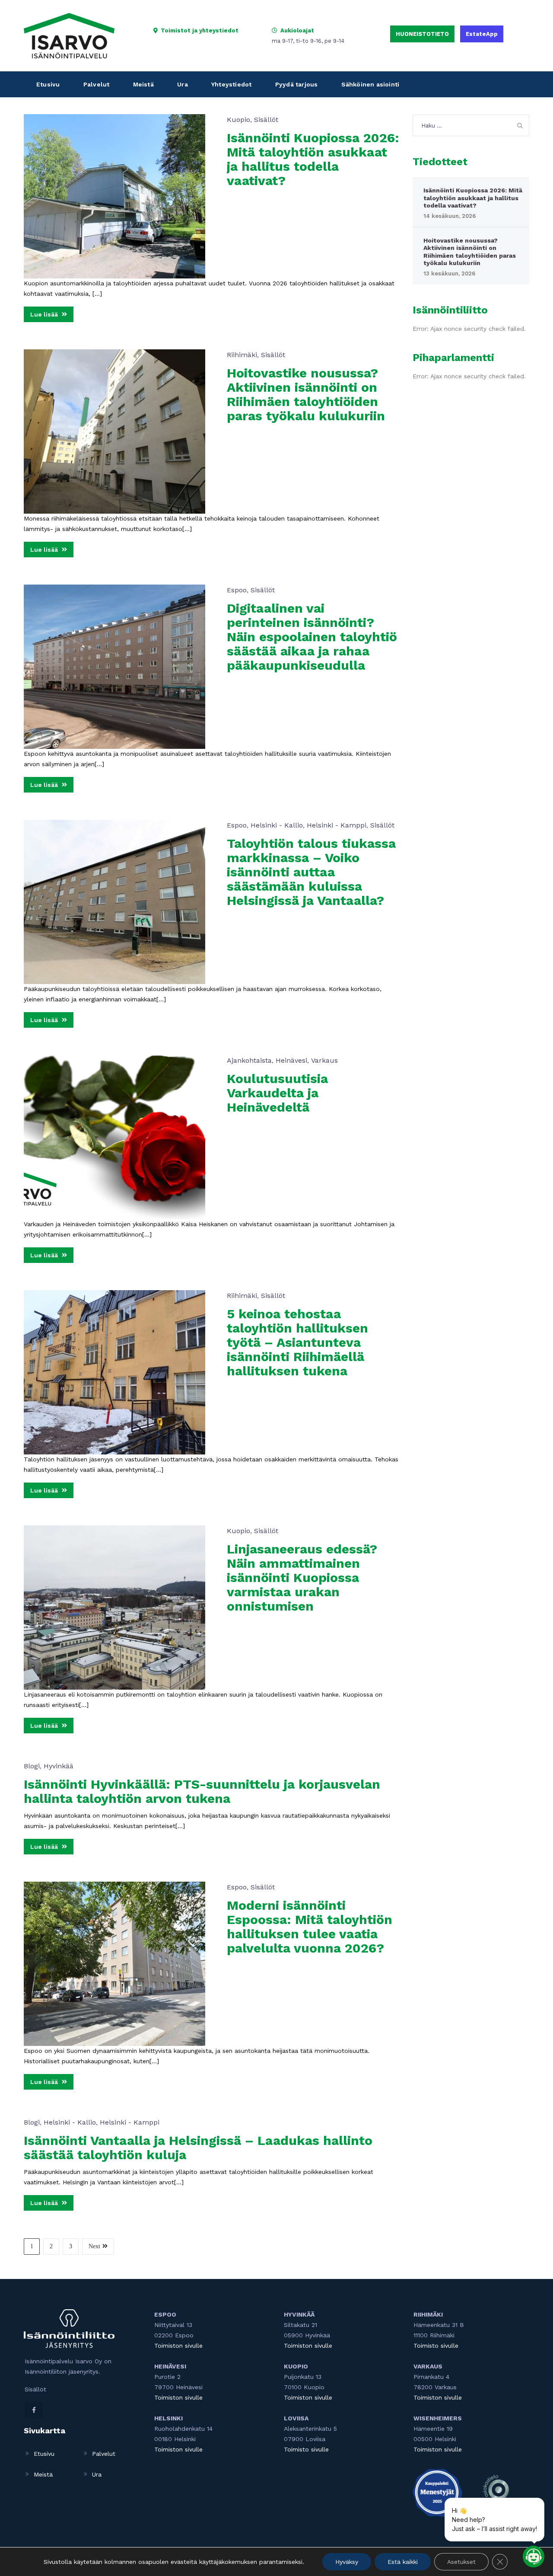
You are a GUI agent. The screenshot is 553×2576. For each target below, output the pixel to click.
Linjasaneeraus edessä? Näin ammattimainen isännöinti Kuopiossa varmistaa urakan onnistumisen (302, 1577)
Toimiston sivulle (178, 2346)
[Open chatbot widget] (534, 2557)
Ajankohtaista (249, 1060)
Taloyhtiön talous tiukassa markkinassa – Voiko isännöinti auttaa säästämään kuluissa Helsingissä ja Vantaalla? (311, 872)
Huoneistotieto (422, 34)
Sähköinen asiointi (370, 84)
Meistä (143, 84)
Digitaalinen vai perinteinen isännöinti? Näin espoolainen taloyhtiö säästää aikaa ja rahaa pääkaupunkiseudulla (312, 637)
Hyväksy (347, 2562)
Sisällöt (266, 120)
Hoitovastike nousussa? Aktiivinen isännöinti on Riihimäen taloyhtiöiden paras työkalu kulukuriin (306, 394)
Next (94, 2246)
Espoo (237, 590)
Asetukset (461, 2562)
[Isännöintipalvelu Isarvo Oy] (69, 35)
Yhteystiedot (231, 84)
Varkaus (324, 1060)
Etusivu (48, 84)
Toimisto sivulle (306, 2449)
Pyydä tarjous (297, 84)
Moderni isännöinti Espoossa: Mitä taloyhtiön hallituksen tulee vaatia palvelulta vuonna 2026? (310, 1927)
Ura (183, 84)
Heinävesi (291, 1060)
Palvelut (97, 84)
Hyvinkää (59, 1766)
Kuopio (238, 120)
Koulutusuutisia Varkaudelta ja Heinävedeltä (277, 1093)
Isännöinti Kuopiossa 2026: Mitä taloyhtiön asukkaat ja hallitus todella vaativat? (313, 159)
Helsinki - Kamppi (337, 825)
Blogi (32, 1766)
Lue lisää (45, 314)
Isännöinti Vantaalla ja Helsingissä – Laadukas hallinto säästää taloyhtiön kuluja (198, 2148)
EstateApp (482, 34)
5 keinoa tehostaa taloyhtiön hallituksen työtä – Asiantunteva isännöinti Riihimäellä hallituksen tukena (297, 1342)
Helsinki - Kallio (277, 825)
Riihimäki (242, 355)
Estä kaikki (403, 2562)
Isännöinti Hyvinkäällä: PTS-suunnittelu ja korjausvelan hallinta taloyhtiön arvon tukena (202, 1791)
